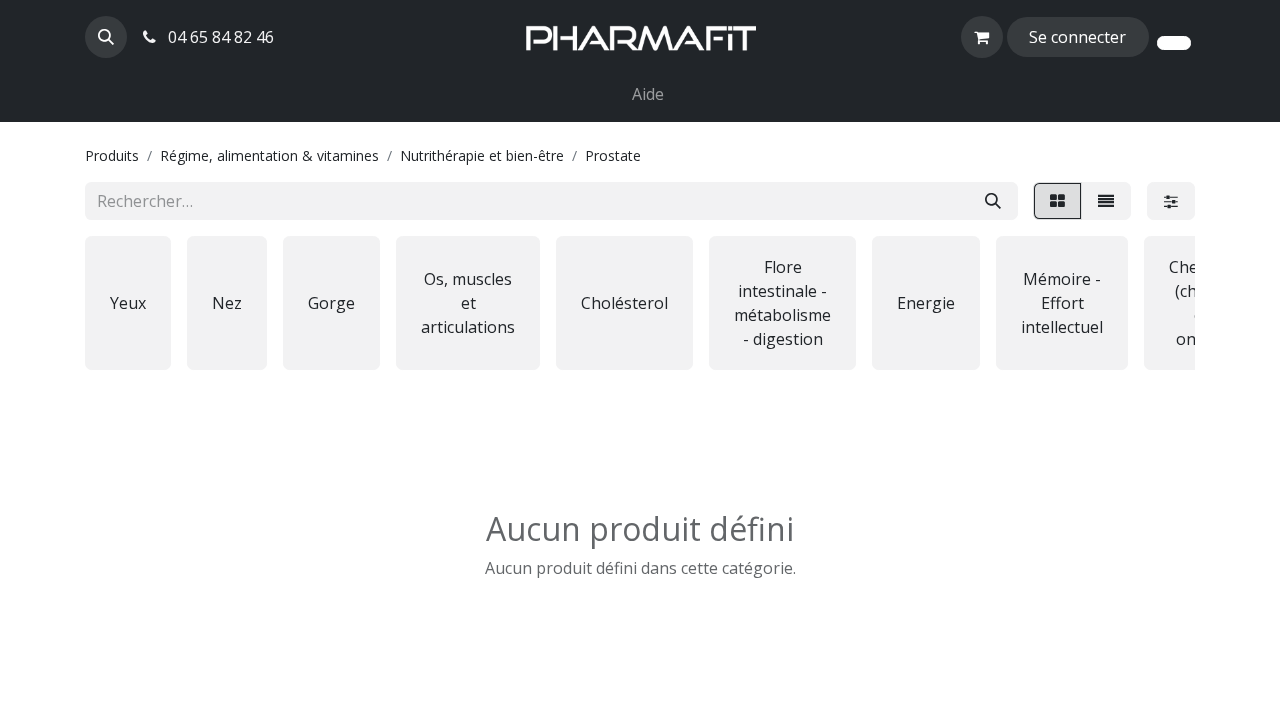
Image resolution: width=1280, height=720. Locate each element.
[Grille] (1057, 201)
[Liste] (1106, 201)
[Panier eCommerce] (982, 37)
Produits (112, 155)
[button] (106, 37)
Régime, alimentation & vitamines (269, 155)
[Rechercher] (993, 201)
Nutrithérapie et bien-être (482, 155)
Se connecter (1077, 37)
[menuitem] (616, 82)
